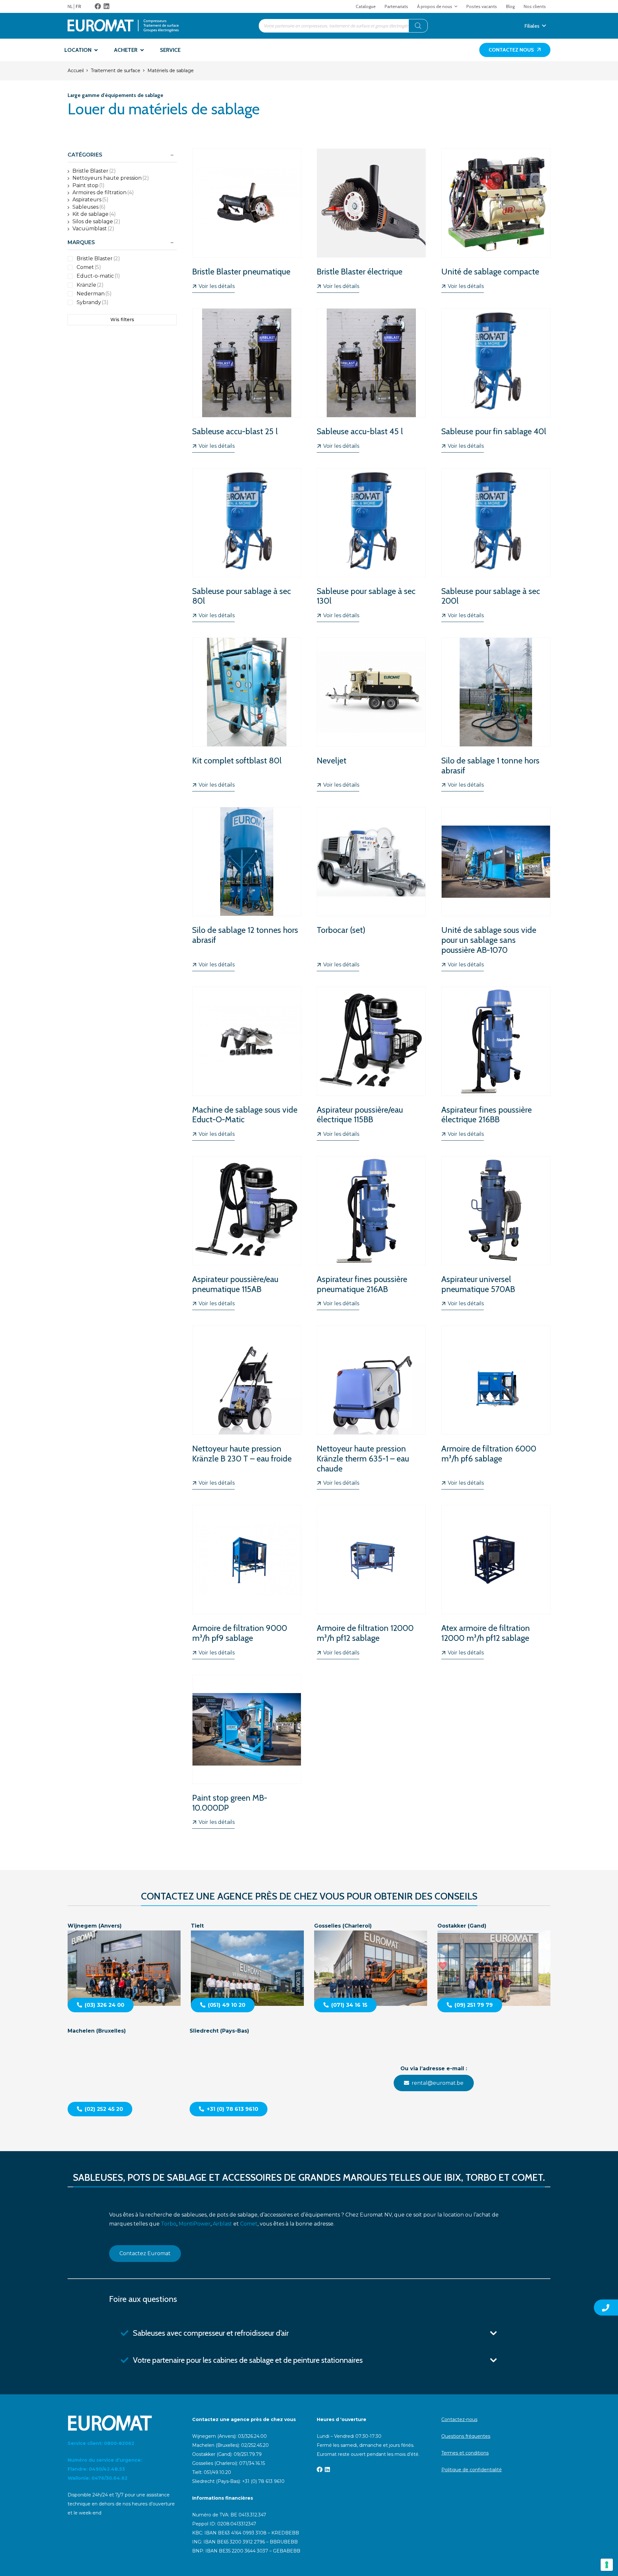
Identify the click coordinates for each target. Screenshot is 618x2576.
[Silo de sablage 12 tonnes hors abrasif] (247, 889)
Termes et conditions (465, 2453)
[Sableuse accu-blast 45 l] (371, 380)
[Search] (418, 26)
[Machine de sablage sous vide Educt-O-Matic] (247, 1064)
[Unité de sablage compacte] (496, 221)
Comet (249, 2224)
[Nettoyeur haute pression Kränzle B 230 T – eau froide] (247, 1408)
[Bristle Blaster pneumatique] (247, 221)
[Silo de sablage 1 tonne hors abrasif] (496, 714)
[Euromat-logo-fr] (123, 26)
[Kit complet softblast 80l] (247, 714)
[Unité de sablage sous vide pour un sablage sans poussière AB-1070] (496, 889)
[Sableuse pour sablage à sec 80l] (247, 545)
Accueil (76, 71)
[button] (456, 6)
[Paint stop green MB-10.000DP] (247, 1752)
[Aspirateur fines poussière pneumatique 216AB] (371, 1233)
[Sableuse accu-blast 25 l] (247, 380)
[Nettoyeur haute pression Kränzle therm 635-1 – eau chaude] (371, 1408)
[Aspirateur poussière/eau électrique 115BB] (371, 1064)
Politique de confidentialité (472, 2470)
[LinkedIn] (107, 6)
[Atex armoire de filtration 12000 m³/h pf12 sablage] (496, 1582)
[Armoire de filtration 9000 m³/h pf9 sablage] (247, 1582)
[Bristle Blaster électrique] (371, 221)
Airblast (222, 2224)
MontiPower (195, 2224)
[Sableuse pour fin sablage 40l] (496, 380)
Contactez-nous (459, 2419)
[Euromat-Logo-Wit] (122, 2423)
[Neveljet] (371, 714)
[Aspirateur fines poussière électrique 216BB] (496, 1064)
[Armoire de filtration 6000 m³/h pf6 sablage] (496, 1408)
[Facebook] (98, 6)
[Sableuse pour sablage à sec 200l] (496, 545)
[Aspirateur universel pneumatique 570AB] (496, 1233)
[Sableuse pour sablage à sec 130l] (371, 545)
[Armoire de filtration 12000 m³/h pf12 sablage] (371, 1582)
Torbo (169, 2224)
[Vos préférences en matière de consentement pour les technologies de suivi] (607, 2565)
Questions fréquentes (466, 2436)
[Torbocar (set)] (371, 889)
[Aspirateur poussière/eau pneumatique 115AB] (247, 1233)
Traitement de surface (116, 71)
